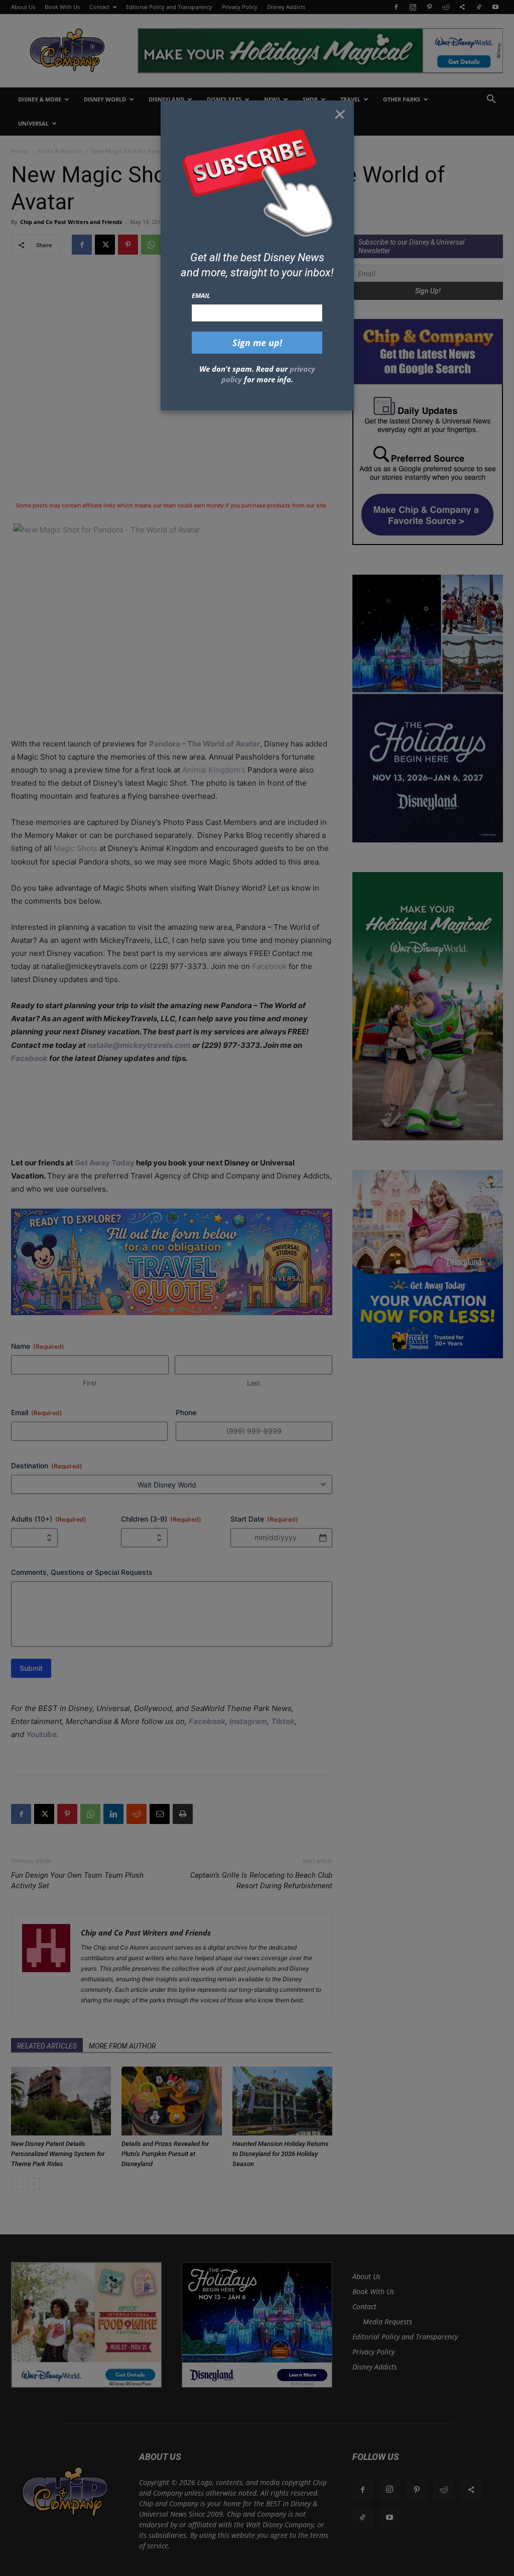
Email (201, 295)
